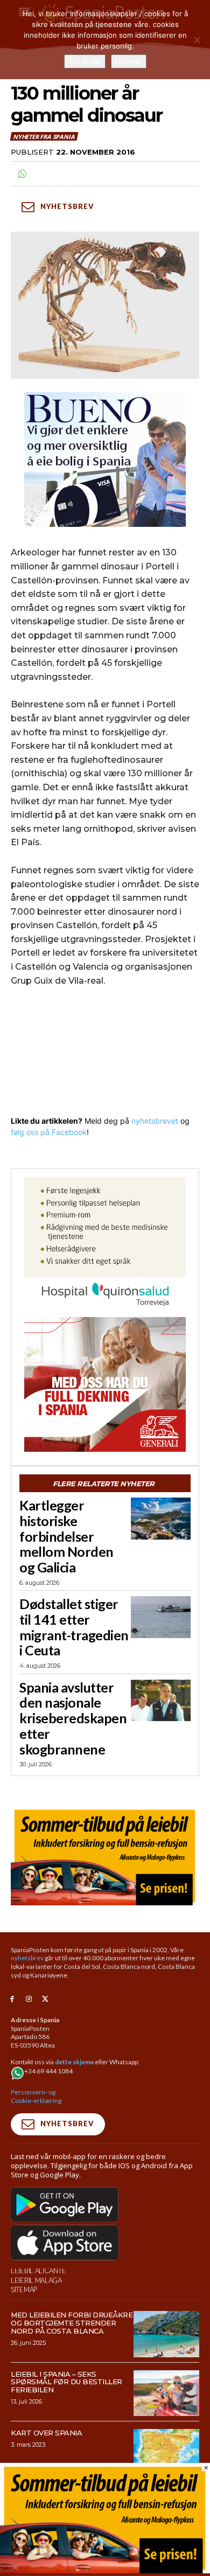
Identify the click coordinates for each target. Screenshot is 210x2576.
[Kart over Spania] (167, 2452)
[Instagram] (29, 1999)
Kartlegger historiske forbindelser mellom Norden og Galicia (66, 1536)
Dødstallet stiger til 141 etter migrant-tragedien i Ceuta (74, 1627)
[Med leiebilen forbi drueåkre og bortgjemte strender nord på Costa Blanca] (167, 2334)
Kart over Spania (46, 2433)
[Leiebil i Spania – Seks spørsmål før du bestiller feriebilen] (167, 2393)
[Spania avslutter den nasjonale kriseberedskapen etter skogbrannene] (161, 1701)
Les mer (129, 61)
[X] (45, 1999)
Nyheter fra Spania (44, 137)
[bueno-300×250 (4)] (105, 459)
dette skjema (74, 2062)
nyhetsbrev (27, 1958)
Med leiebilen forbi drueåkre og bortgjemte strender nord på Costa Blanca (72, 2323)
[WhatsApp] (22, 174)
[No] (197, 40)
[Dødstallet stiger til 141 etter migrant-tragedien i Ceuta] (161, 1617)
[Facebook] (12, 1999)
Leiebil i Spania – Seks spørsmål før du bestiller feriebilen (66, 2382)
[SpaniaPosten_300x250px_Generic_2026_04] (105, 1384)
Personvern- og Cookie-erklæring (36, 2096)
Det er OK (85, 61)
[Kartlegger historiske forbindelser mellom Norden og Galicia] (161, 1519)
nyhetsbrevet (155, 1121)
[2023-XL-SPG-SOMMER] (105, 1856)
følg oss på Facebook (49, 1132)
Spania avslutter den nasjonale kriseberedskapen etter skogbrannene (73, 1718)
